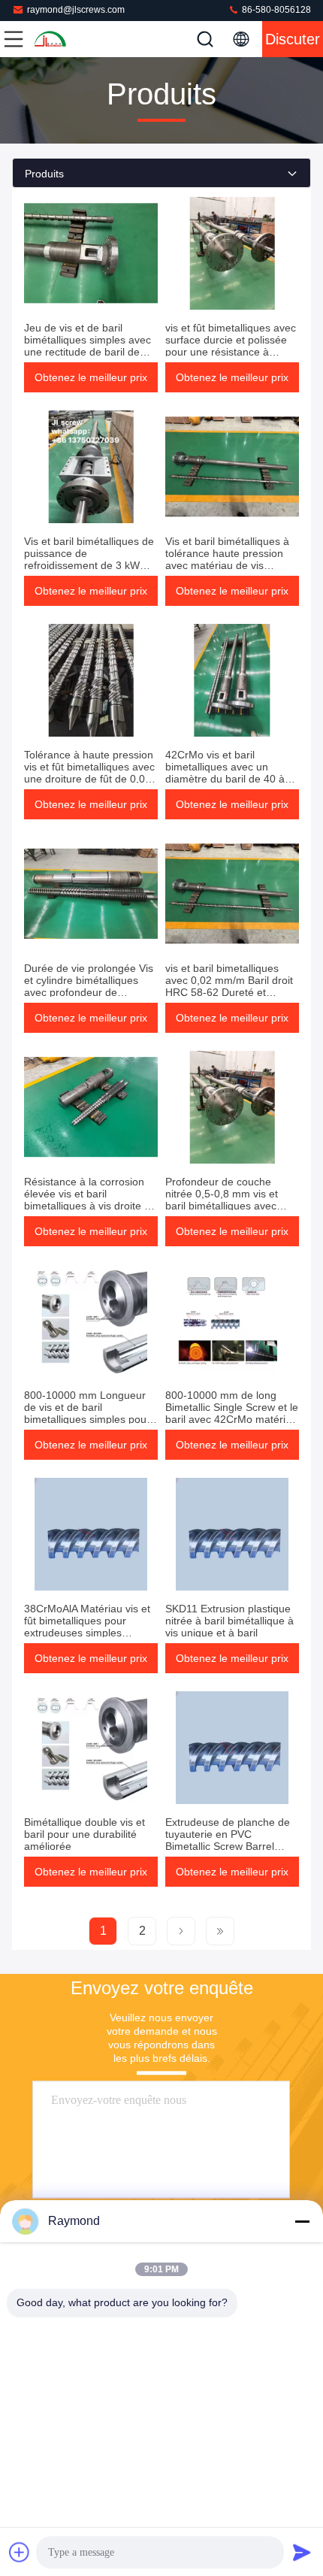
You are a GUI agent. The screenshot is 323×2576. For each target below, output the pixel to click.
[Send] (302, 2552)
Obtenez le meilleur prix (91, 377)
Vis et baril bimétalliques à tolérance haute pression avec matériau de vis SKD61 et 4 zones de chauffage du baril (227, 565)
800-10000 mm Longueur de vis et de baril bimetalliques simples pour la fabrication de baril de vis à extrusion (89, 1419)
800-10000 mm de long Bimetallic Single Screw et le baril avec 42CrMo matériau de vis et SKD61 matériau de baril (232, 1419)
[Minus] (302, 2221)
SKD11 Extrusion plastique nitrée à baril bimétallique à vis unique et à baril (229, 1621)
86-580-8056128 (275, 10)
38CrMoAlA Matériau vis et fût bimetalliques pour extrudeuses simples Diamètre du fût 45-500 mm (90, 1627)
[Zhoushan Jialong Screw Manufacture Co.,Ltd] (63, 39)
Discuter (293, 39)
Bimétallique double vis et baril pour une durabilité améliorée (85, 1834)
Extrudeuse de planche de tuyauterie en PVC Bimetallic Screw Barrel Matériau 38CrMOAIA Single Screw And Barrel (232, 1846)
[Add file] (20, 2552)
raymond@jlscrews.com (76, 10)
